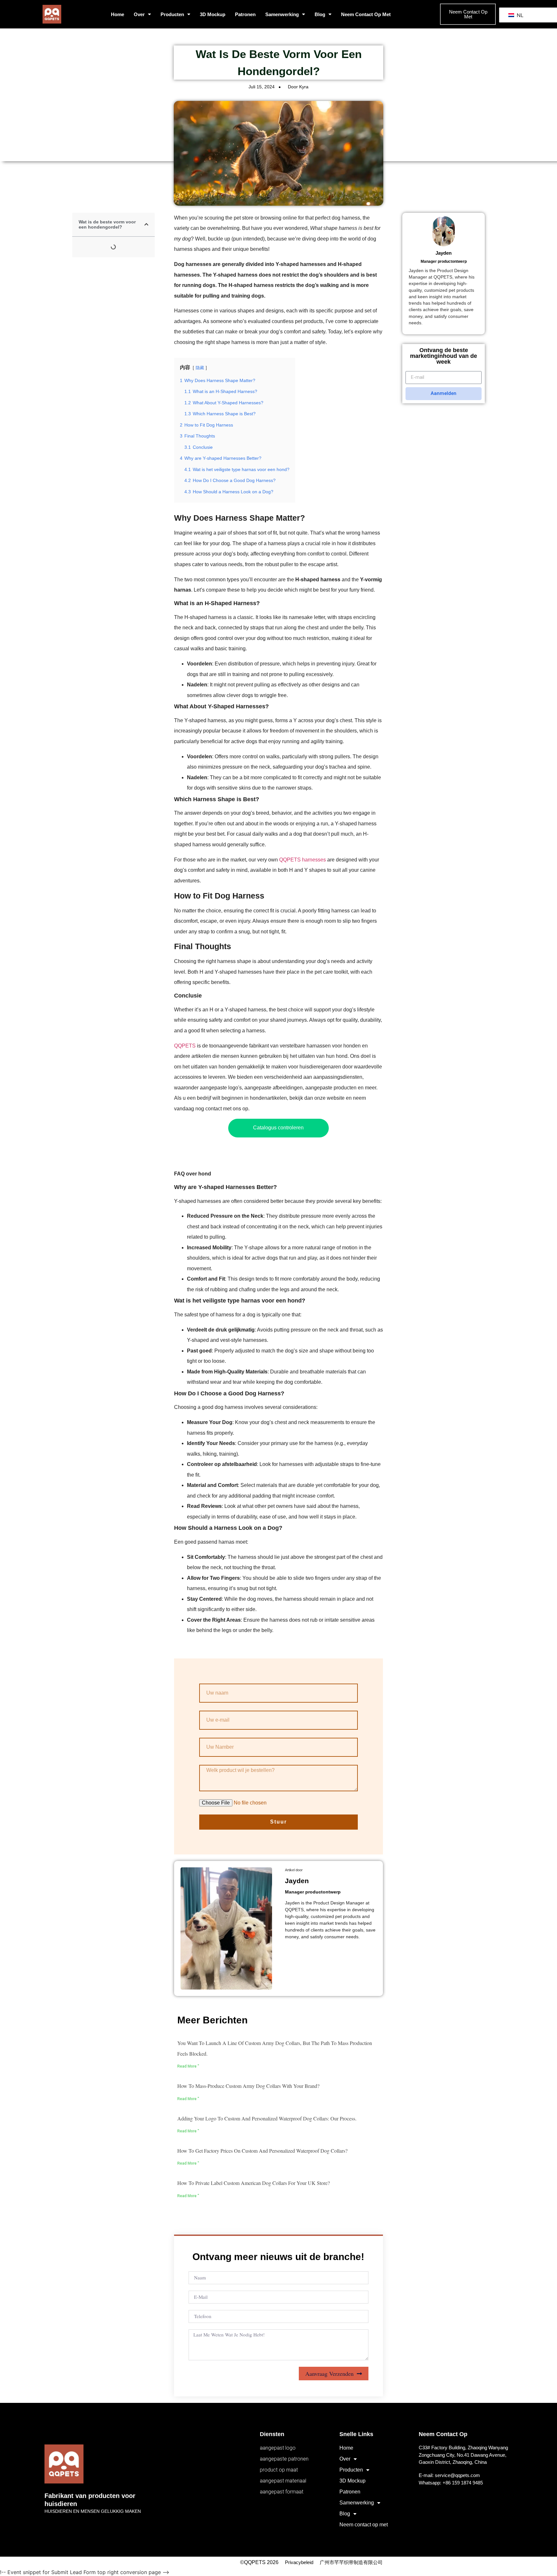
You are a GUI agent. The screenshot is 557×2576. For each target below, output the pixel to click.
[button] (146, 224)
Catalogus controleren (278, 1128)
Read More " (188, 2066)
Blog (320, 14)
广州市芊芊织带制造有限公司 (351, 2562)
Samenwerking (282, 14)
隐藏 (200, 368)
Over (139, 14)
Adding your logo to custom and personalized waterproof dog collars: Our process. (267, 2118)
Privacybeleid (299, 2562)
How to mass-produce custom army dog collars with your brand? (248, 2086)
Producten (172, 14)
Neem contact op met (366, 14)
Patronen (245, 14)
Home (117, 14)
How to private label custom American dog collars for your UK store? (254, 2183)
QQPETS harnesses (303, 860)
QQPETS (185, 1046)
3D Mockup (213, 14)
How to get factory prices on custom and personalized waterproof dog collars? (262, 2151)
